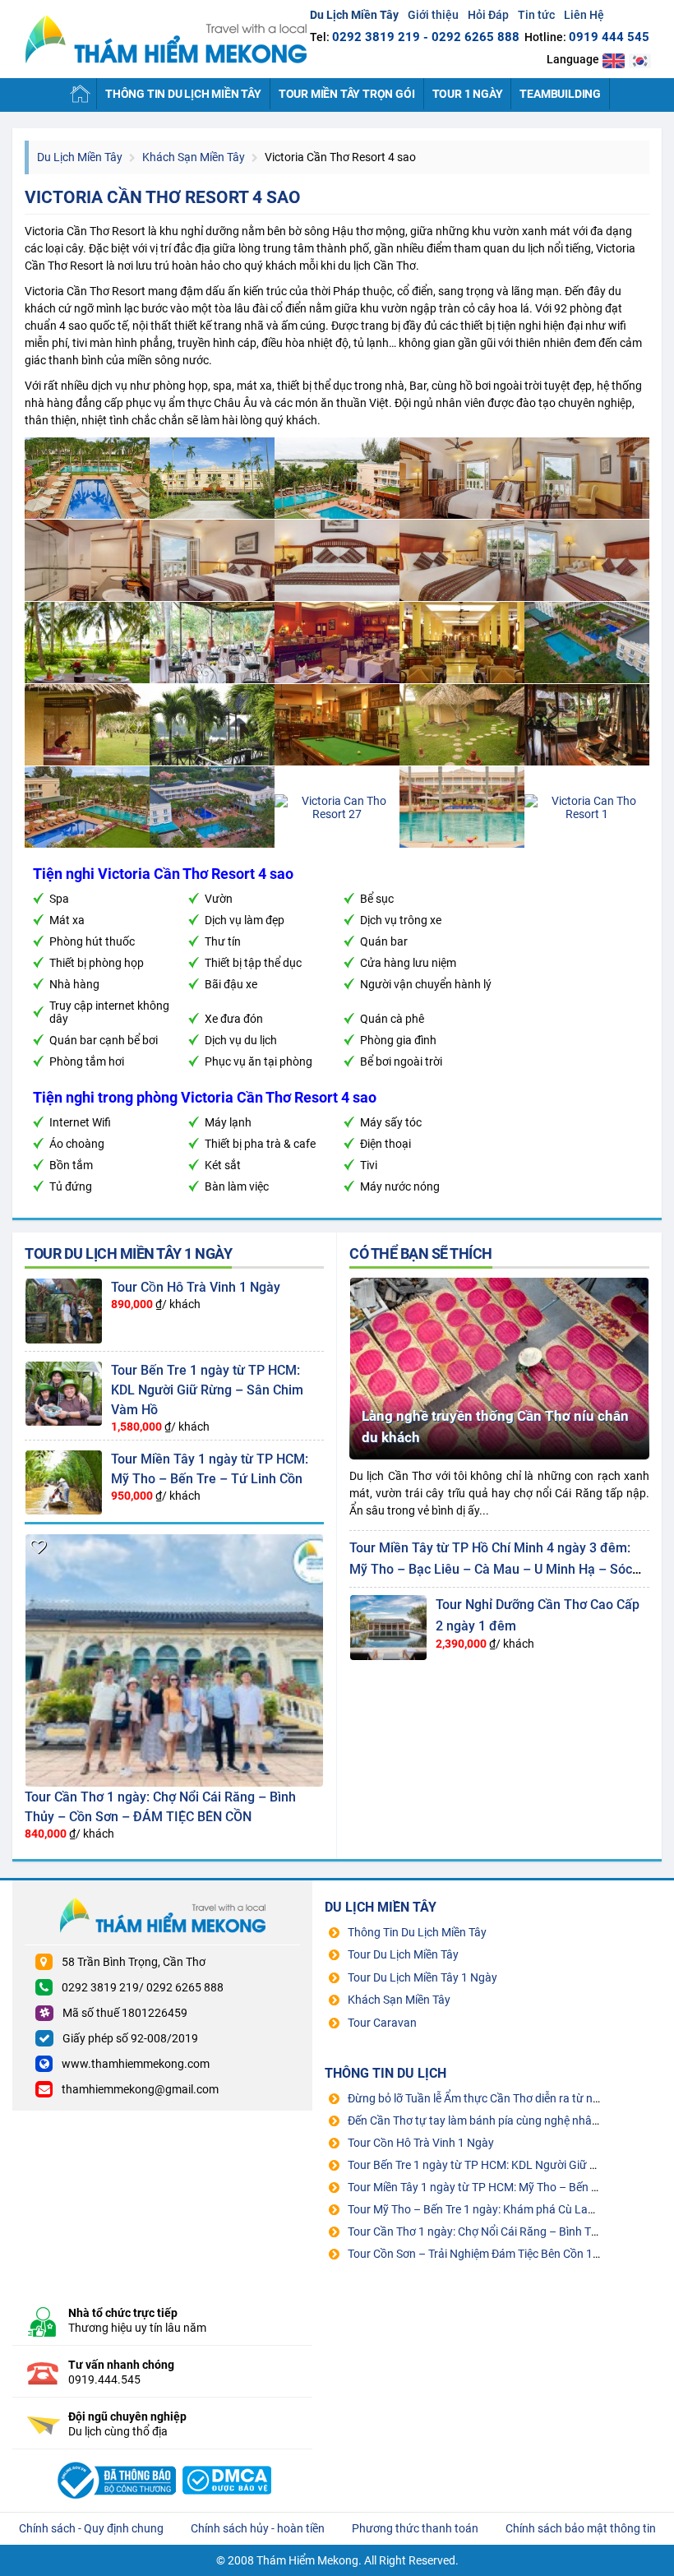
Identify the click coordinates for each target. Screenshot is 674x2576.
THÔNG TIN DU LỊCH (385, 2073)
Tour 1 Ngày (468, 94)
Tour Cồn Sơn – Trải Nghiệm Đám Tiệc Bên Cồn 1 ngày (484, 2254)
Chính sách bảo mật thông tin (581, 2528)
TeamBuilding (560, 94)
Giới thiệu (433, 15)
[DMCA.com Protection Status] (227, 2460)
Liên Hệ (584, 15)
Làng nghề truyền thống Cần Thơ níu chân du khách (495, 1427)
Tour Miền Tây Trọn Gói (347, 94)
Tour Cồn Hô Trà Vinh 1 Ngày (196, 1287)
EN (614, 60)
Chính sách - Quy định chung (91, 2528)
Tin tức (536, 15)
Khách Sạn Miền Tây (194, 157)
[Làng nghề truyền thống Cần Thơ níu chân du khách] (499, 1283)
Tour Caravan (382, 2023)
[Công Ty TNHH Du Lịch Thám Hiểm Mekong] (115, 2460)
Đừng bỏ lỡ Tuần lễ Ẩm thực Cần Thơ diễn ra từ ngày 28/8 (493, 2098)
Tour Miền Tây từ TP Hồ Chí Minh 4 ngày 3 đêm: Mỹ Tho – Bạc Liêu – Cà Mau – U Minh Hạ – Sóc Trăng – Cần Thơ (491, 1569)
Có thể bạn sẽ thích (421, 1253)
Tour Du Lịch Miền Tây (403, 1954)
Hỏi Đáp (488, 15)
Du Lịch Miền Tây (166, 39)
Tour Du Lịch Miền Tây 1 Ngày (128, 1253)
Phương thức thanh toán (415, 2528)
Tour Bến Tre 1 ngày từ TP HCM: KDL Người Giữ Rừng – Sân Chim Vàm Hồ (207, 1390)
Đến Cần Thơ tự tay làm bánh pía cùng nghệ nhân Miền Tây (497, 2120)
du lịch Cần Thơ (377, 266)
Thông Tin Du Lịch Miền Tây (183, 94)
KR (640, 60)
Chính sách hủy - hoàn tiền (258, 2528)
